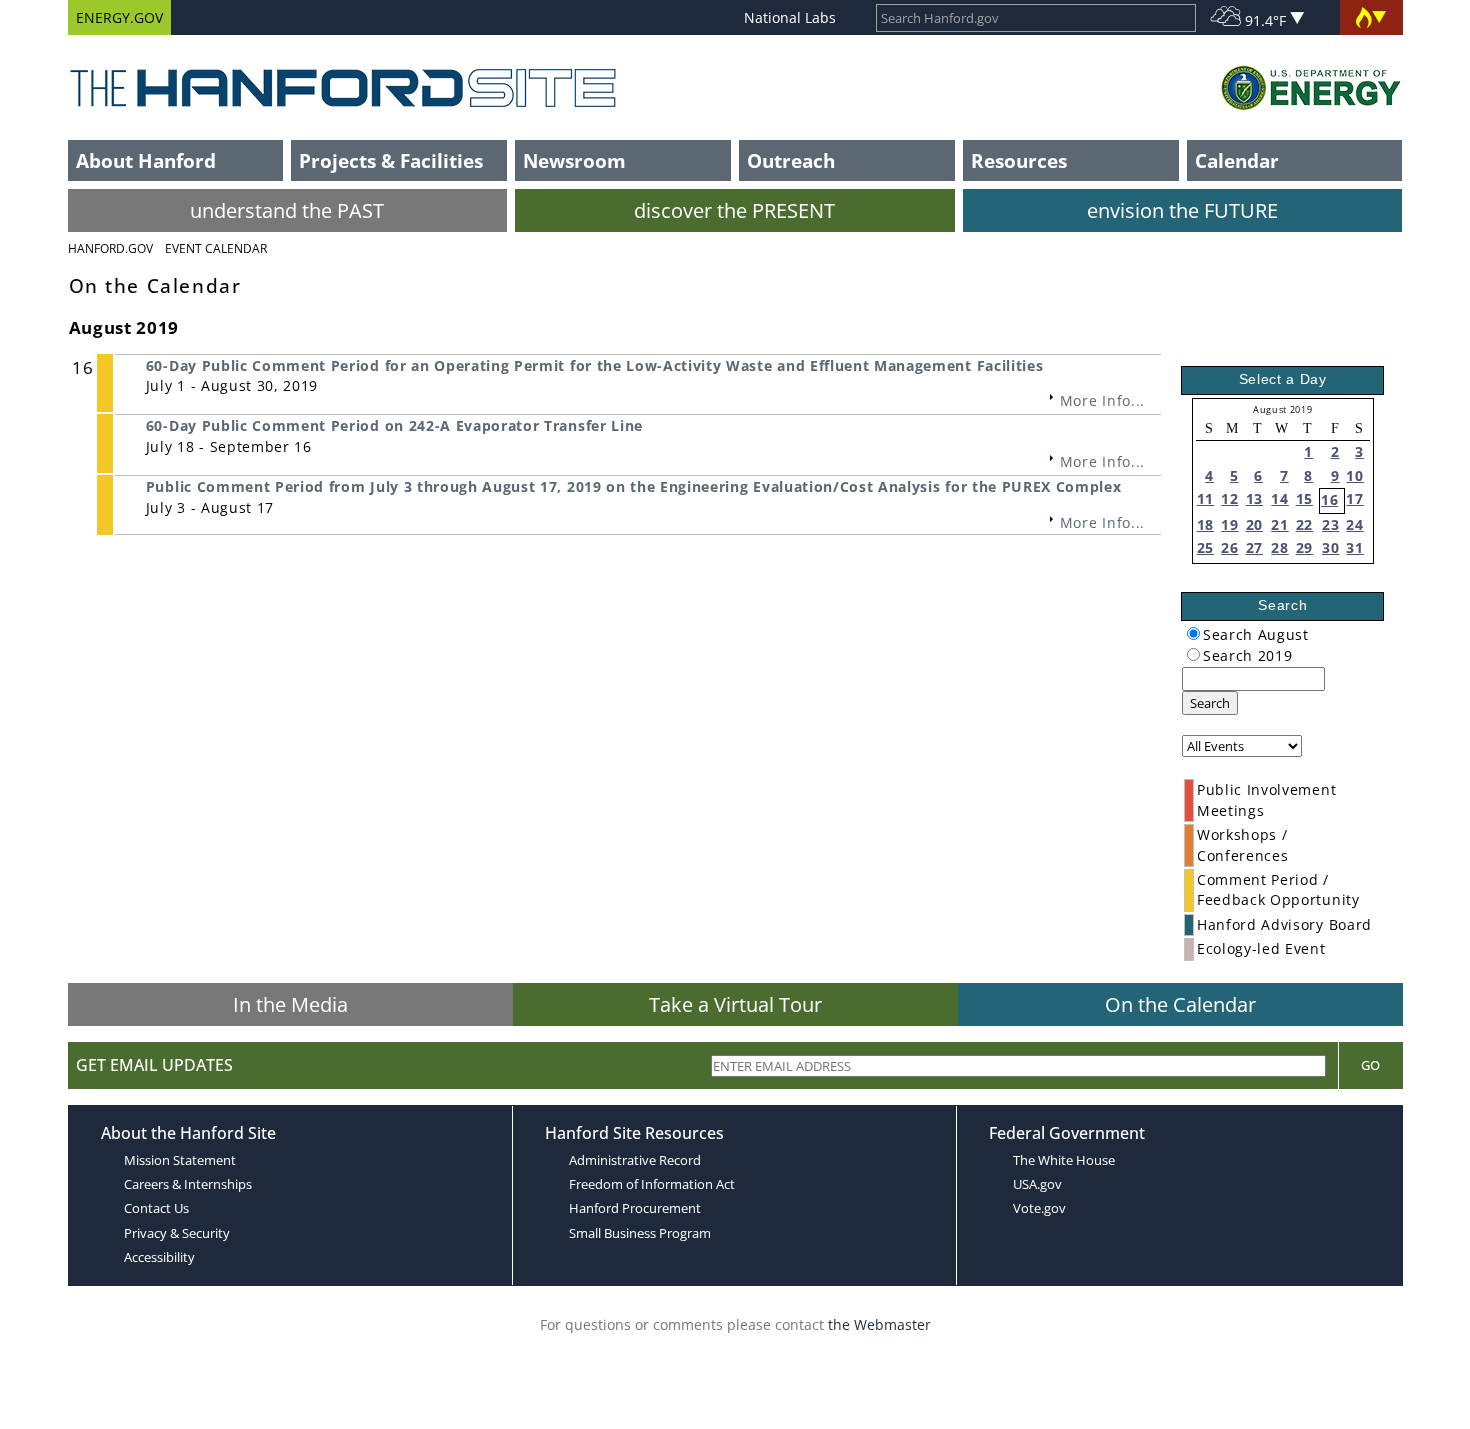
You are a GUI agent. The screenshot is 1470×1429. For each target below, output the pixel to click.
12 (1229, 498)
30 (1330, 547)
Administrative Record (635, 1160)
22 (1304, 524)
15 (1304, 498)
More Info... (1102, 400)
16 (1329, 499)
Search (1210, 703)
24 (1354, 524)
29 (1304, 547)
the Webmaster (879, 1324)
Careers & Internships (188, 1184)
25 (1205, 547)
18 (1205, 524)
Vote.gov (1039, 1208)
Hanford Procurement (635, 1208)
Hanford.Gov (110, 248)
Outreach (791, 160)
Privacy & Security (177, 1233)
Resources (1019, 160)
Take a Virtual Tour (735, 1004)
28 (1279, 547)
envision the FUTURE (1182, 210)
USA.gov (1037, 1184)
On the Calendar (1180, 1004)
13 (1254, 498)
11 (1205, 498)
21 (1279, 524)
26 (1229, 547)
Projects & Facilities (391, 160)
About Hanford (146, 160)
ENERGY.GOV (119, 17)
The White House (1064, 1160)
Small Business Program (640, 1233)
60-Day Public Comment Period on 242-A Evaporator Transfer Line (394, 425)
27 (1254, 547)
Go (1370, 1065)
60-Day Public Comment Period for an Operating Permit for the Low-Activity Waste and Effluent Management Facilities (595, 365)
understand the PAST (287, 210)
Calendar (1237, 160)
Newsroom (574, 160)
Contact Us (156, 1208)
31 (1354, 547)
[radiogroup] (1193, 633)
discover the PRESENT (734, 210)
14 (1279, 498)
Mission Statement (180, 1160)
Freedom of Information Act (652, 1184)
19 (1229, 524)
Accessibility (159, 1257)
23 (1330, 524)
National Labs (790, 17)
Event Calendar (216, 248)
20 (1254, 524)
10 (1354, 475)
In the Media (290, 1004)
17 (1354, 498)
